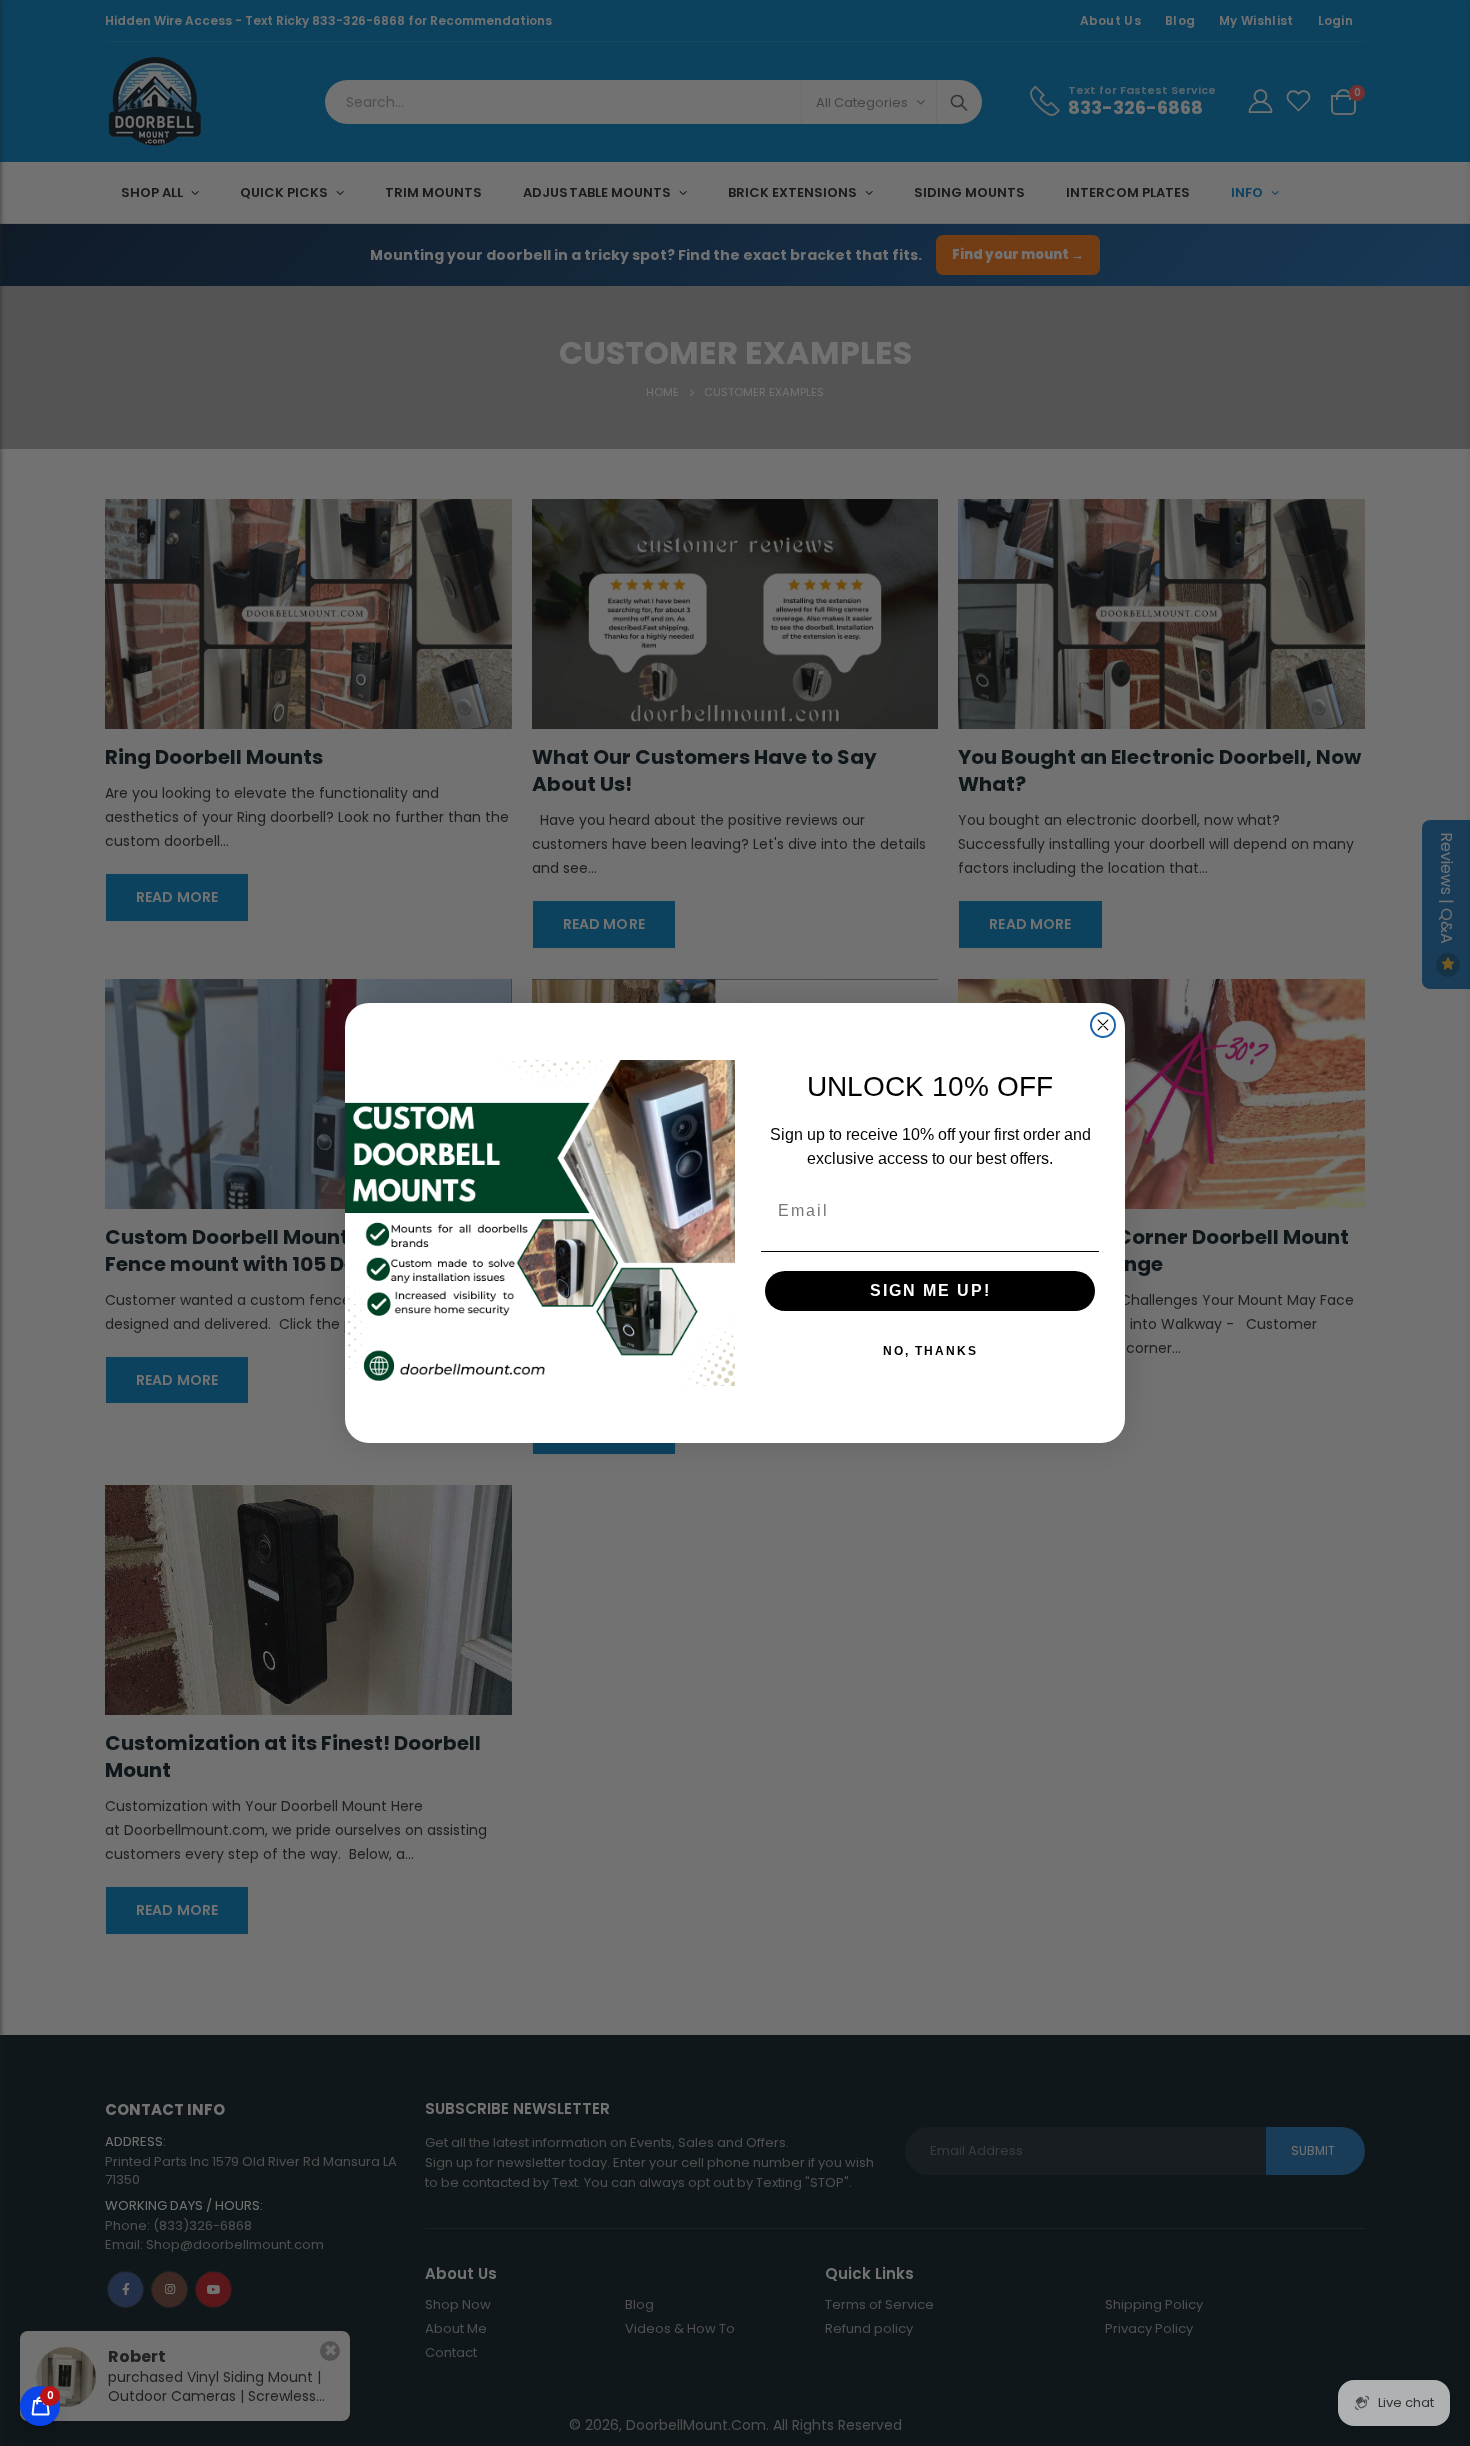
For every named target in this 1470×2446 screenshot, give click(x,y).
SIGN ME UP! (930, 1290)
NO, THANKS (930, 1351)
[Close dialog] (1103, 1025)
